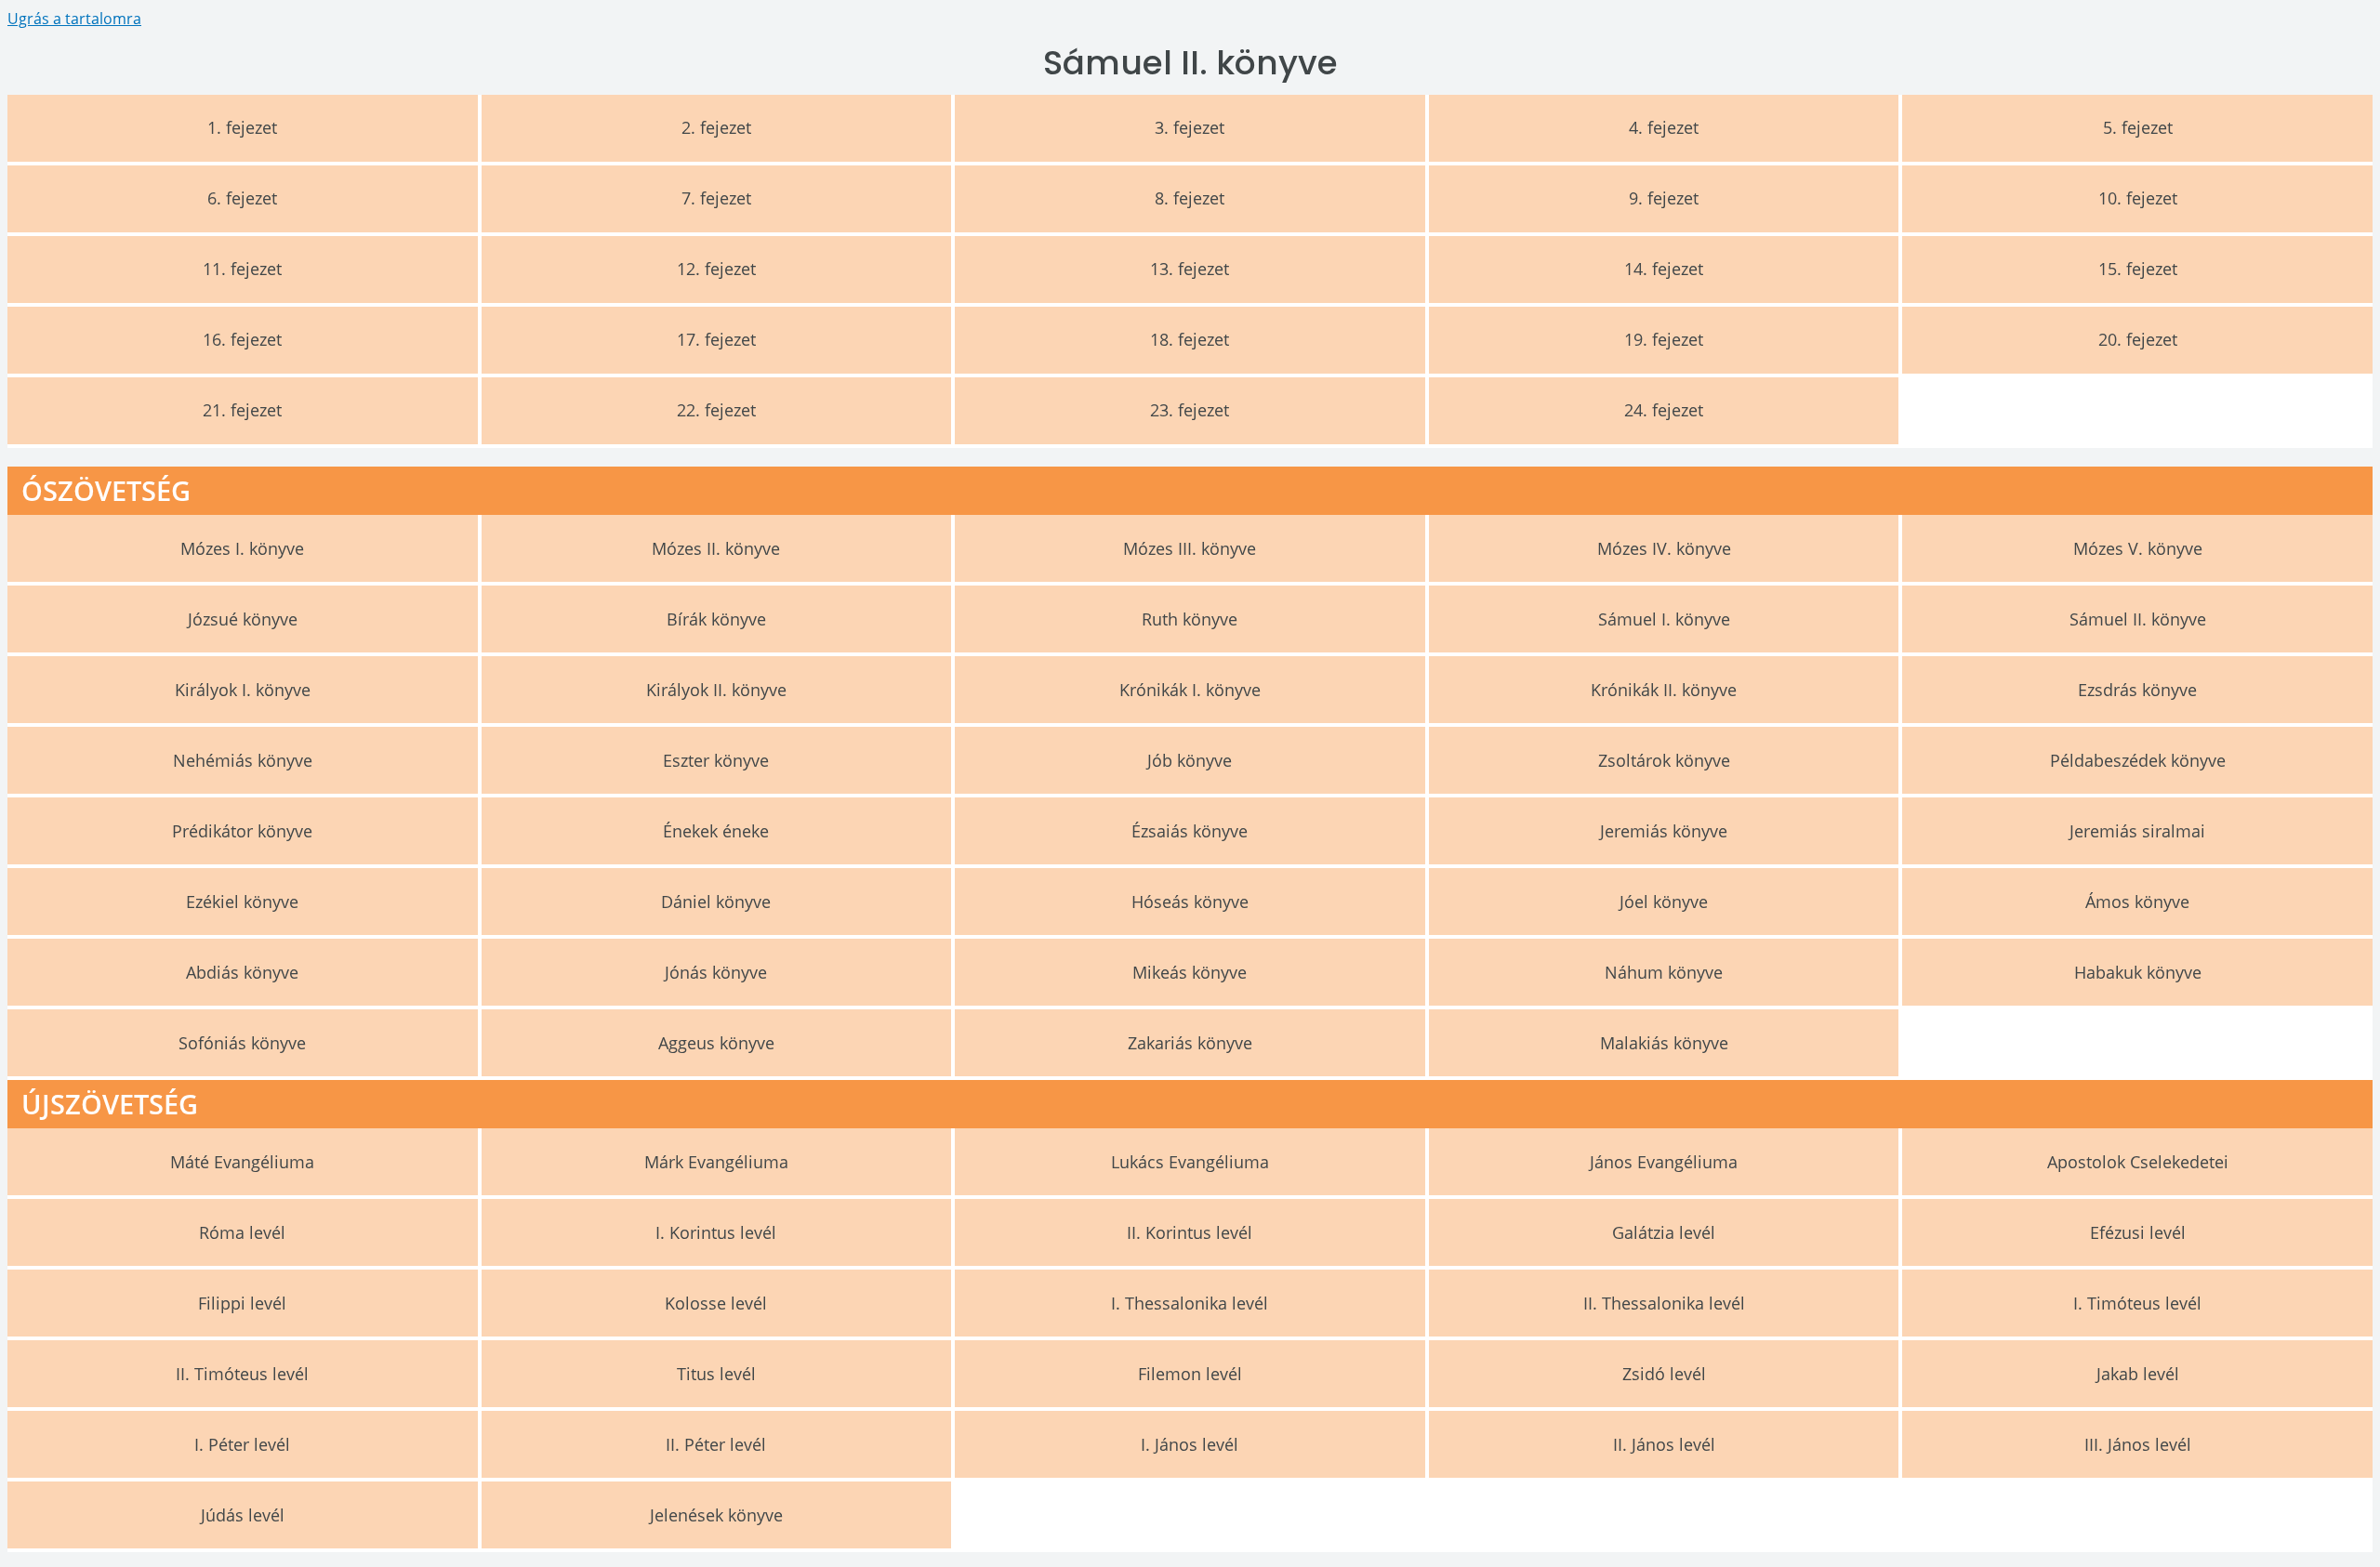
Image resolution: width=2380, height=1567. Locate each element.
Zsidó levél (1664, 1374)
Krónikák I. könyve (1190, 690)
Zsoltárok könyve (1664, 760)
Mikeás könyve (1190, 972)
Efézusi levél (2138, 1232)
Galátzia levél (1664, 1232)
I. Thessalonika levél (1190, 1303)
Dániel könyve (716, 902)
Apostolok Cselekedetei (2138, 1162)
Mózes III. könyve (1190, 548)
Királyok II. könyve (716, 690)
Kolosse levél (716, 1303)
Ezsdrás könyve (2137, 690)
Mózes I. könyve (242, 548)
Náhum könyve (1664, 972)
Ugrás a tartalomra (74, 19)
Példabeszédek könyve (2138, 760)
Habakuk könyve (2138, 972)
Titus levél (716, 1374)
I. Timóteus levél (2137, 1303)
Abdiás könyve (242, 972)
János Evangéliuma (1664, 1162)
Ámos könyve (2137, 902)
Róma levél (242, 1232)
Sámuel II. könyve (2138, 619)
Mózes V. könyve (2138, 548)
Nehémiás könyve (243, 760)
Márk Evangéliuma (716, 1162)
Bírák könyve (716, 619)
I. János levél (1190, 1444)
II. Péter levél (716, 1444)
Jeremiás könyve (1664, 831)
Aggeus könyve (716, 1043)
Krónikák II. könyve (1664, 690)
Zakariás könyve (1190, 1043)
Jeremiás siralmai (2137, 831)
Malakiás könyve (1664, 1043)
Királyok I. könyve (243, 690)
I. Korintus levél (716, 1232)
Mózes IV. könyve (1664, 548)
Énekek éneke (716, 831)
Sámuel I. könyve (1664, 619)
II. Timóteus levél (242, 1374)
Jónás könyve (716, 972)
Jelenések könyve (716, 1515)
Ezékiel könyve (242, 902)
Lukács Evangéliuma (1190, 1162)
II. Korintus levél (1190, 1232)
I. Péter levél (242, 1444)
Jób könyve (1190, 760)
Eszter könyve (716, 760)
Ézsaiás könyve (1190, 831)
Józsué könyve (243, 619)
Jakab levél (2138, 1374)
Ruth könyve (1190, 619)
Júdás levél (243, 1515)
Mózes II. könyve (716, 548)
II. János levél (1664, 1444)
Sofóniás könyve (242, 1043)
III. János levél (2138, 1444)
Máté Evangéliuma (242, 1162)
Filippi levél (242, 1303)
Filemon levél (1190, 1374)
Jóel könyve (1664, 902)
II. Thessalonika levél (1664, 1303)
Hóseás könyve (1190, 902)
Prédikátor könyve (242, 831)
